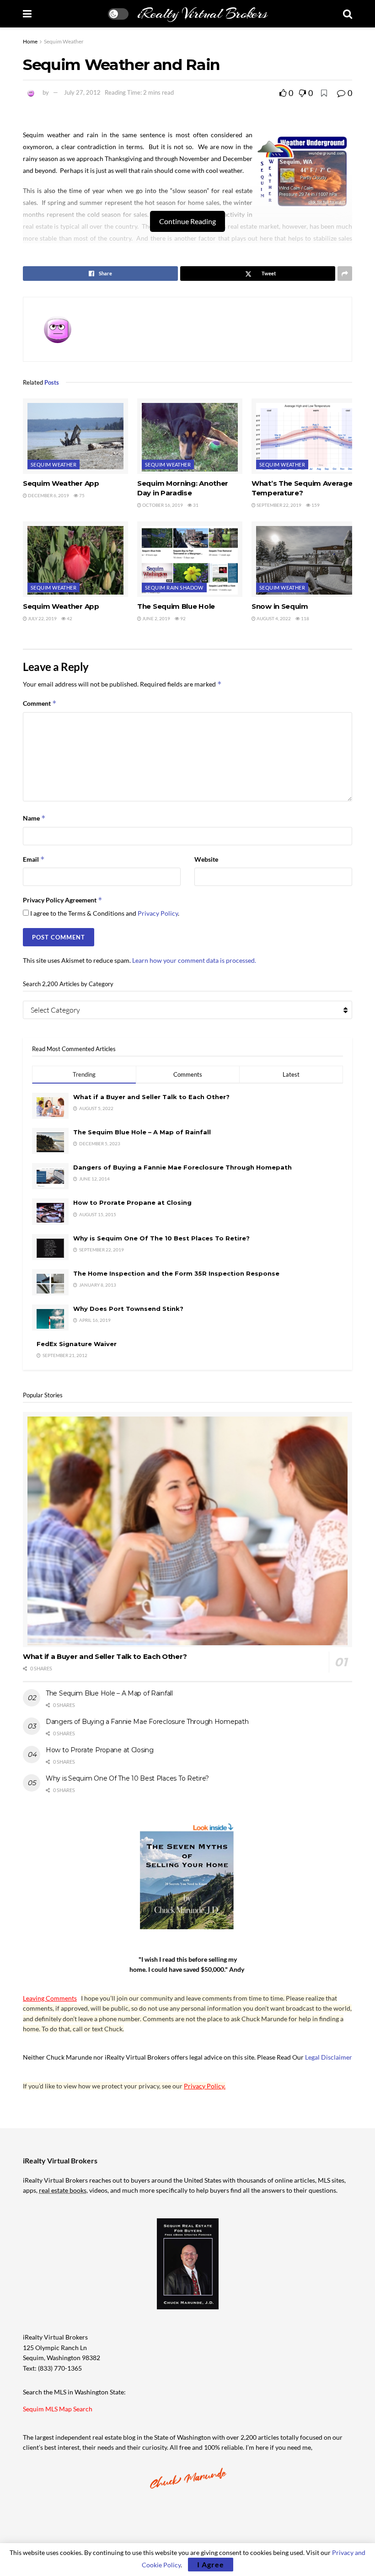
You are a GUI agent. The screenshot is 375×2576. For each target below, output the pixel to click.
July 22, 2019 (42, 618)
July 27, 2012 (82, 92)
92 (182, 618)
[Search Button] (348, 14)
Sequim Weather (64, 41)
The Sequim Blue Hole (176, 606)
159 (315, 505)
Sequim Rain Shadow (174, 588)
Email (34, 859)
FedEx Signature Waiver (77, 1344)
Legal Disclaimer (329, 2057)
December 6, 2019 (48, 495)
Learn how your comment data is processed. (194, 960)
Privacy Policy (158, 913)
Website (206, 859)
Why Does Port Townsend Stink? (128, 1309)
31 (195, 505)
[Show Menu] (27, 14)
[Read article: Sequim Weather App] (75, 436)
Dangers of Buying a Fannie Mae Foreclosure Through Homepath (182, 1167)
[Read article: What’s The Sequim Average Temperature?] (304, 436)
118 (305, 618)
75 (81, 495)
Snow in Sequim (280, 606)
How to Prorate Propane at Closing (132, 1202)
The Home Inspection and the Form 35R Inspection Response (176, 1273)
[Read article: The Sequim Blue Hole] (190, 559)
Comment (40, 703)
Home (30, 41)
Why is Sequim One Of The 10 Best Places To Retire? (161, 1238)
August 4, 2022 (273, 618)
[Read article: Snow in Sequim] (304, 559)
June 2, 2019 (156, 618)
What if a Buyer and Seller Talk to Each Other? (151, 1097)
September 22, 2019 (279, 505)
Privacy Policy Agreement (63, 900)
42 (69, 618)
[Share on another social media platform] (345, 274)
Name (34, 818)
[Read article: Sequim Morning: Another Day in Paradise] (190, 436)
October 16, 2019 (162, 505)
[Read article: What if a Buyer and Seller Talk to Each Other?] (187, 1530)
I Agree (211, 2564)
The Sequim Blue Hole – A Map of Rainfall (142, 1132)
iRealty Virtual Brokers (202, 14)
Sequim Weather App (61, 483)
